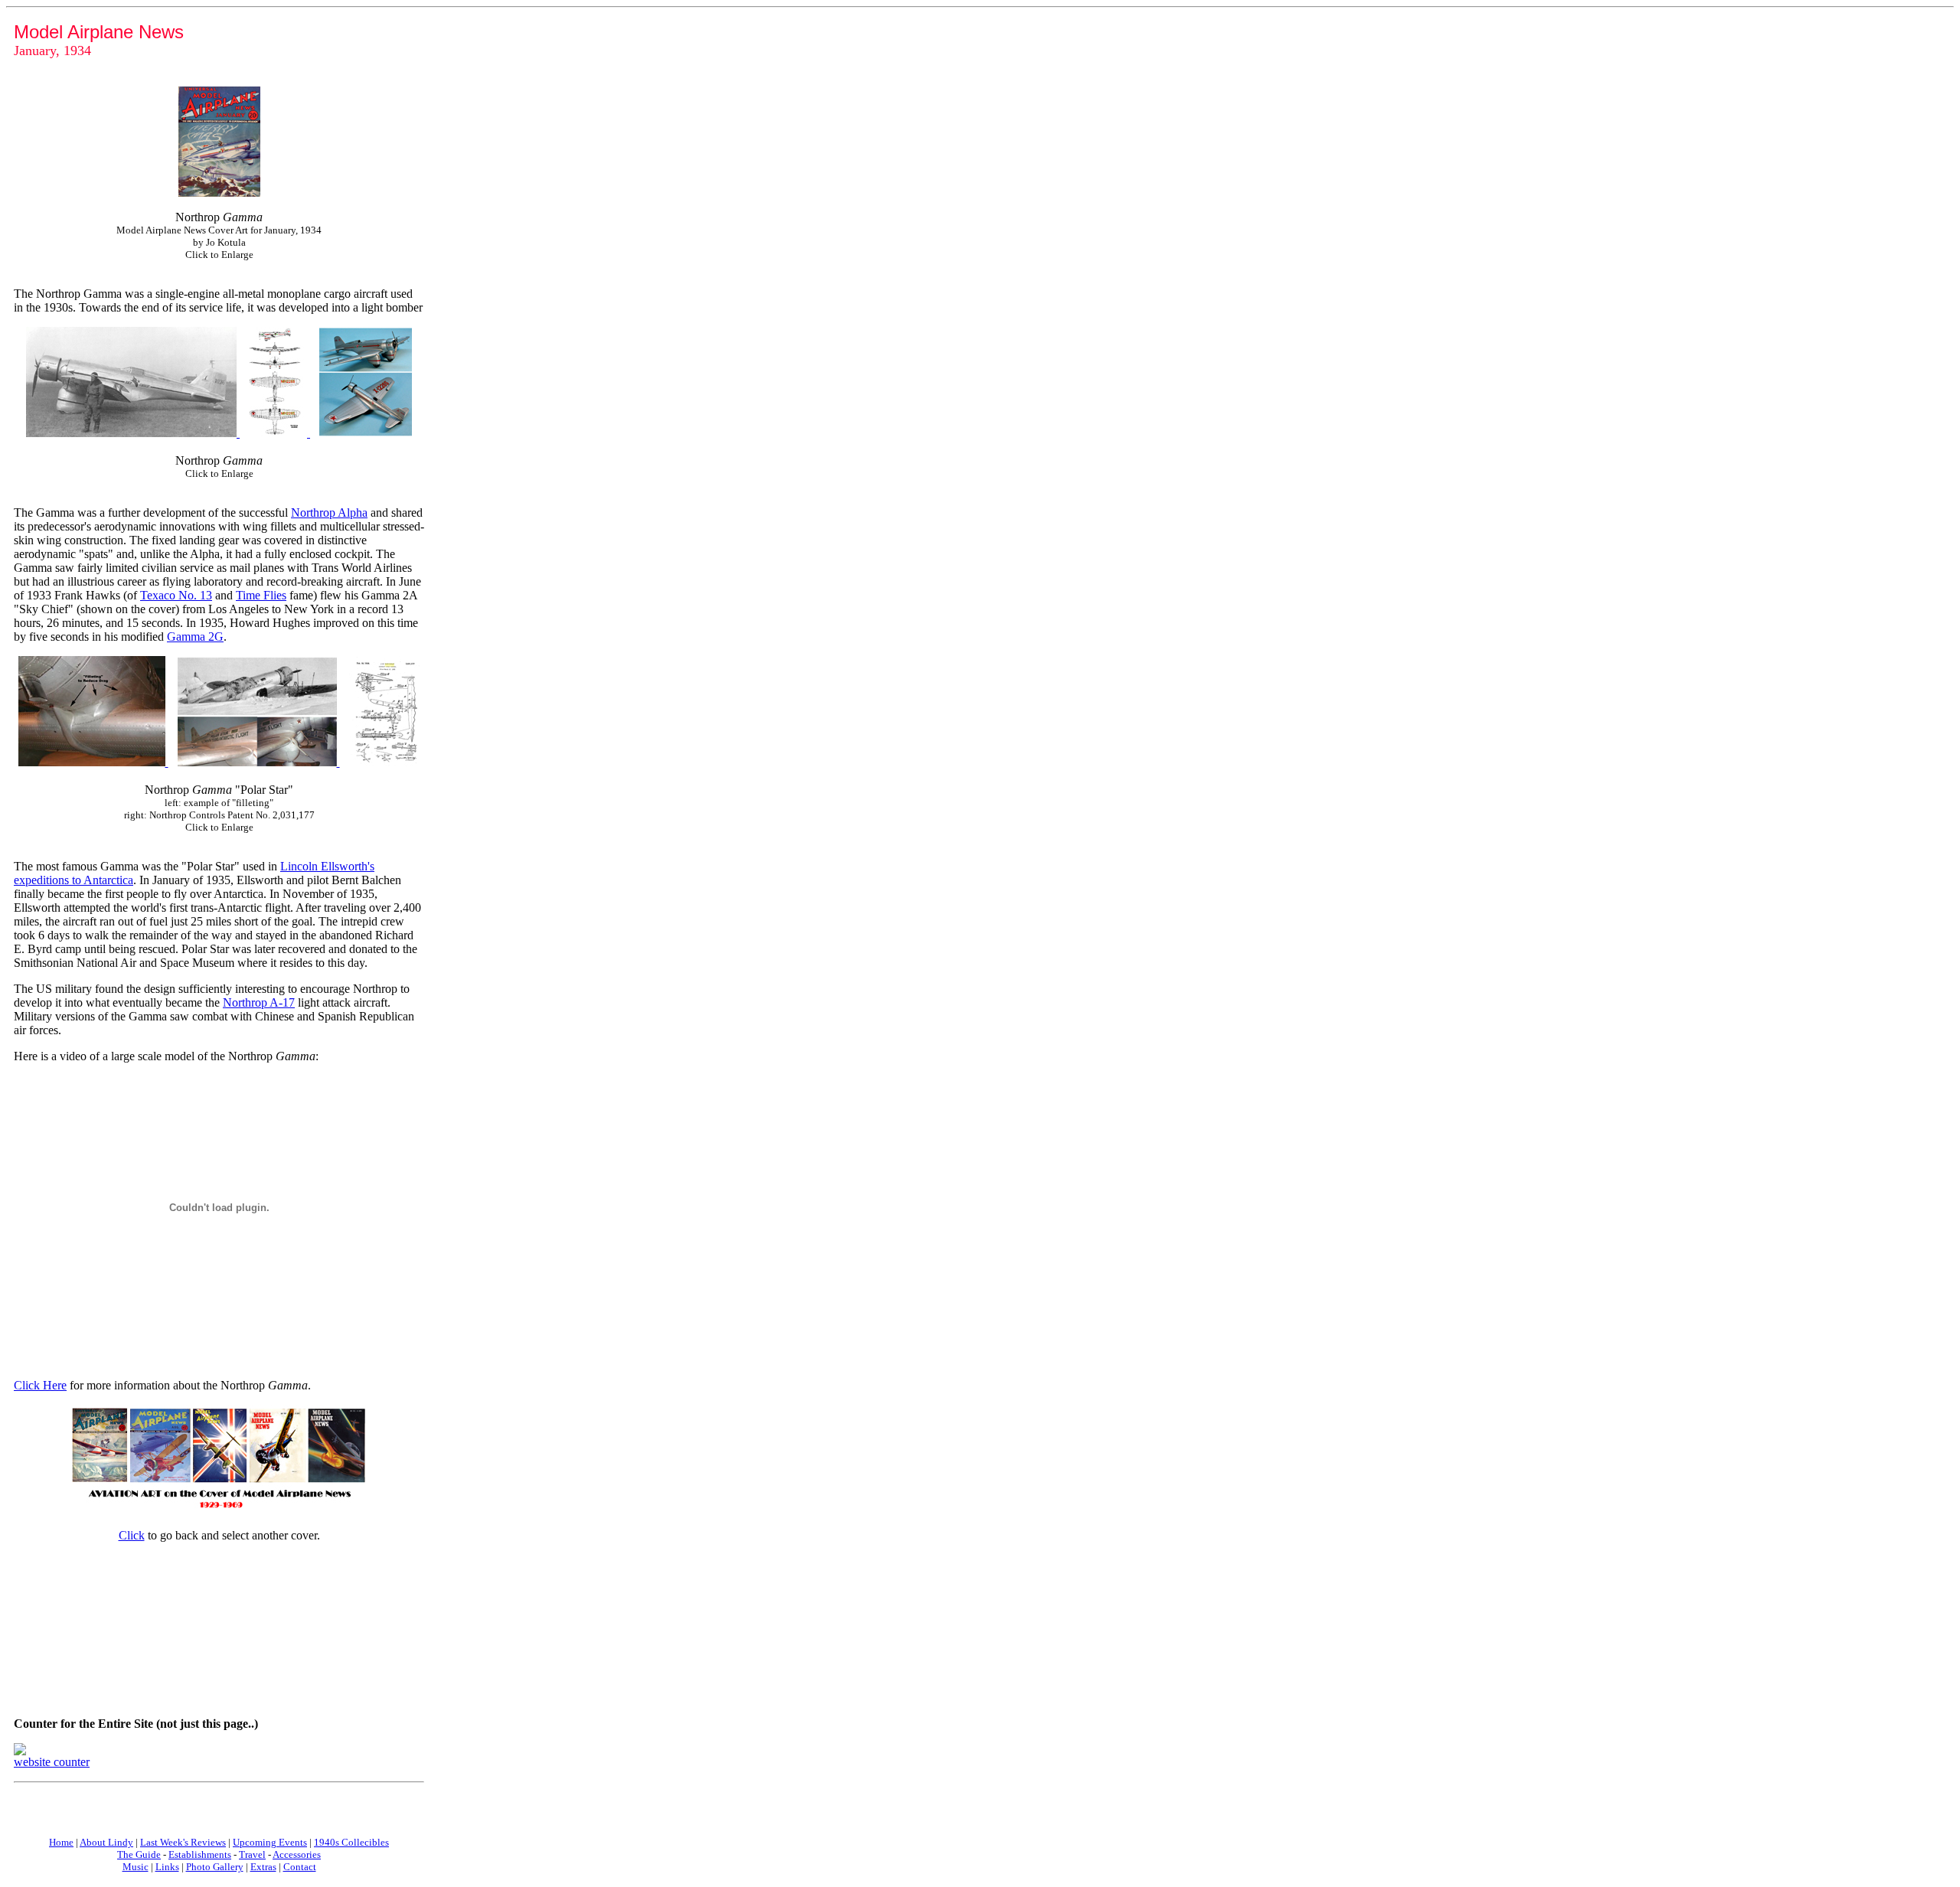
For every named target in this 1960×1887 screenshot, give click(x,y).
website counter (52, 1762)
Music (136, 1867)
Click (132, 1535)
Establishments (200, 1854)
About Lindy (106, 1842)
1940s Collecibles (351, 1842)
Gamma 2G (195, 637)
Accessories (297, 1854)
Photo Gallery (215, 1867)
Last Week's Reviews (183, 1842)
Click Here (40, 1385)
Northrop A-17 (259, 1002)
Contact (300, 1867)
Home (61, 1842)
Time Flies (261, 595)
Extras (263, 1867)
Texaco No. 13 (176, 595)
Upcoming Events (270, 1842)
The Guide (139, 1854)
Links (167, 1867)
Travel (252, 1854)
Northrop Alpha (329, 513)
